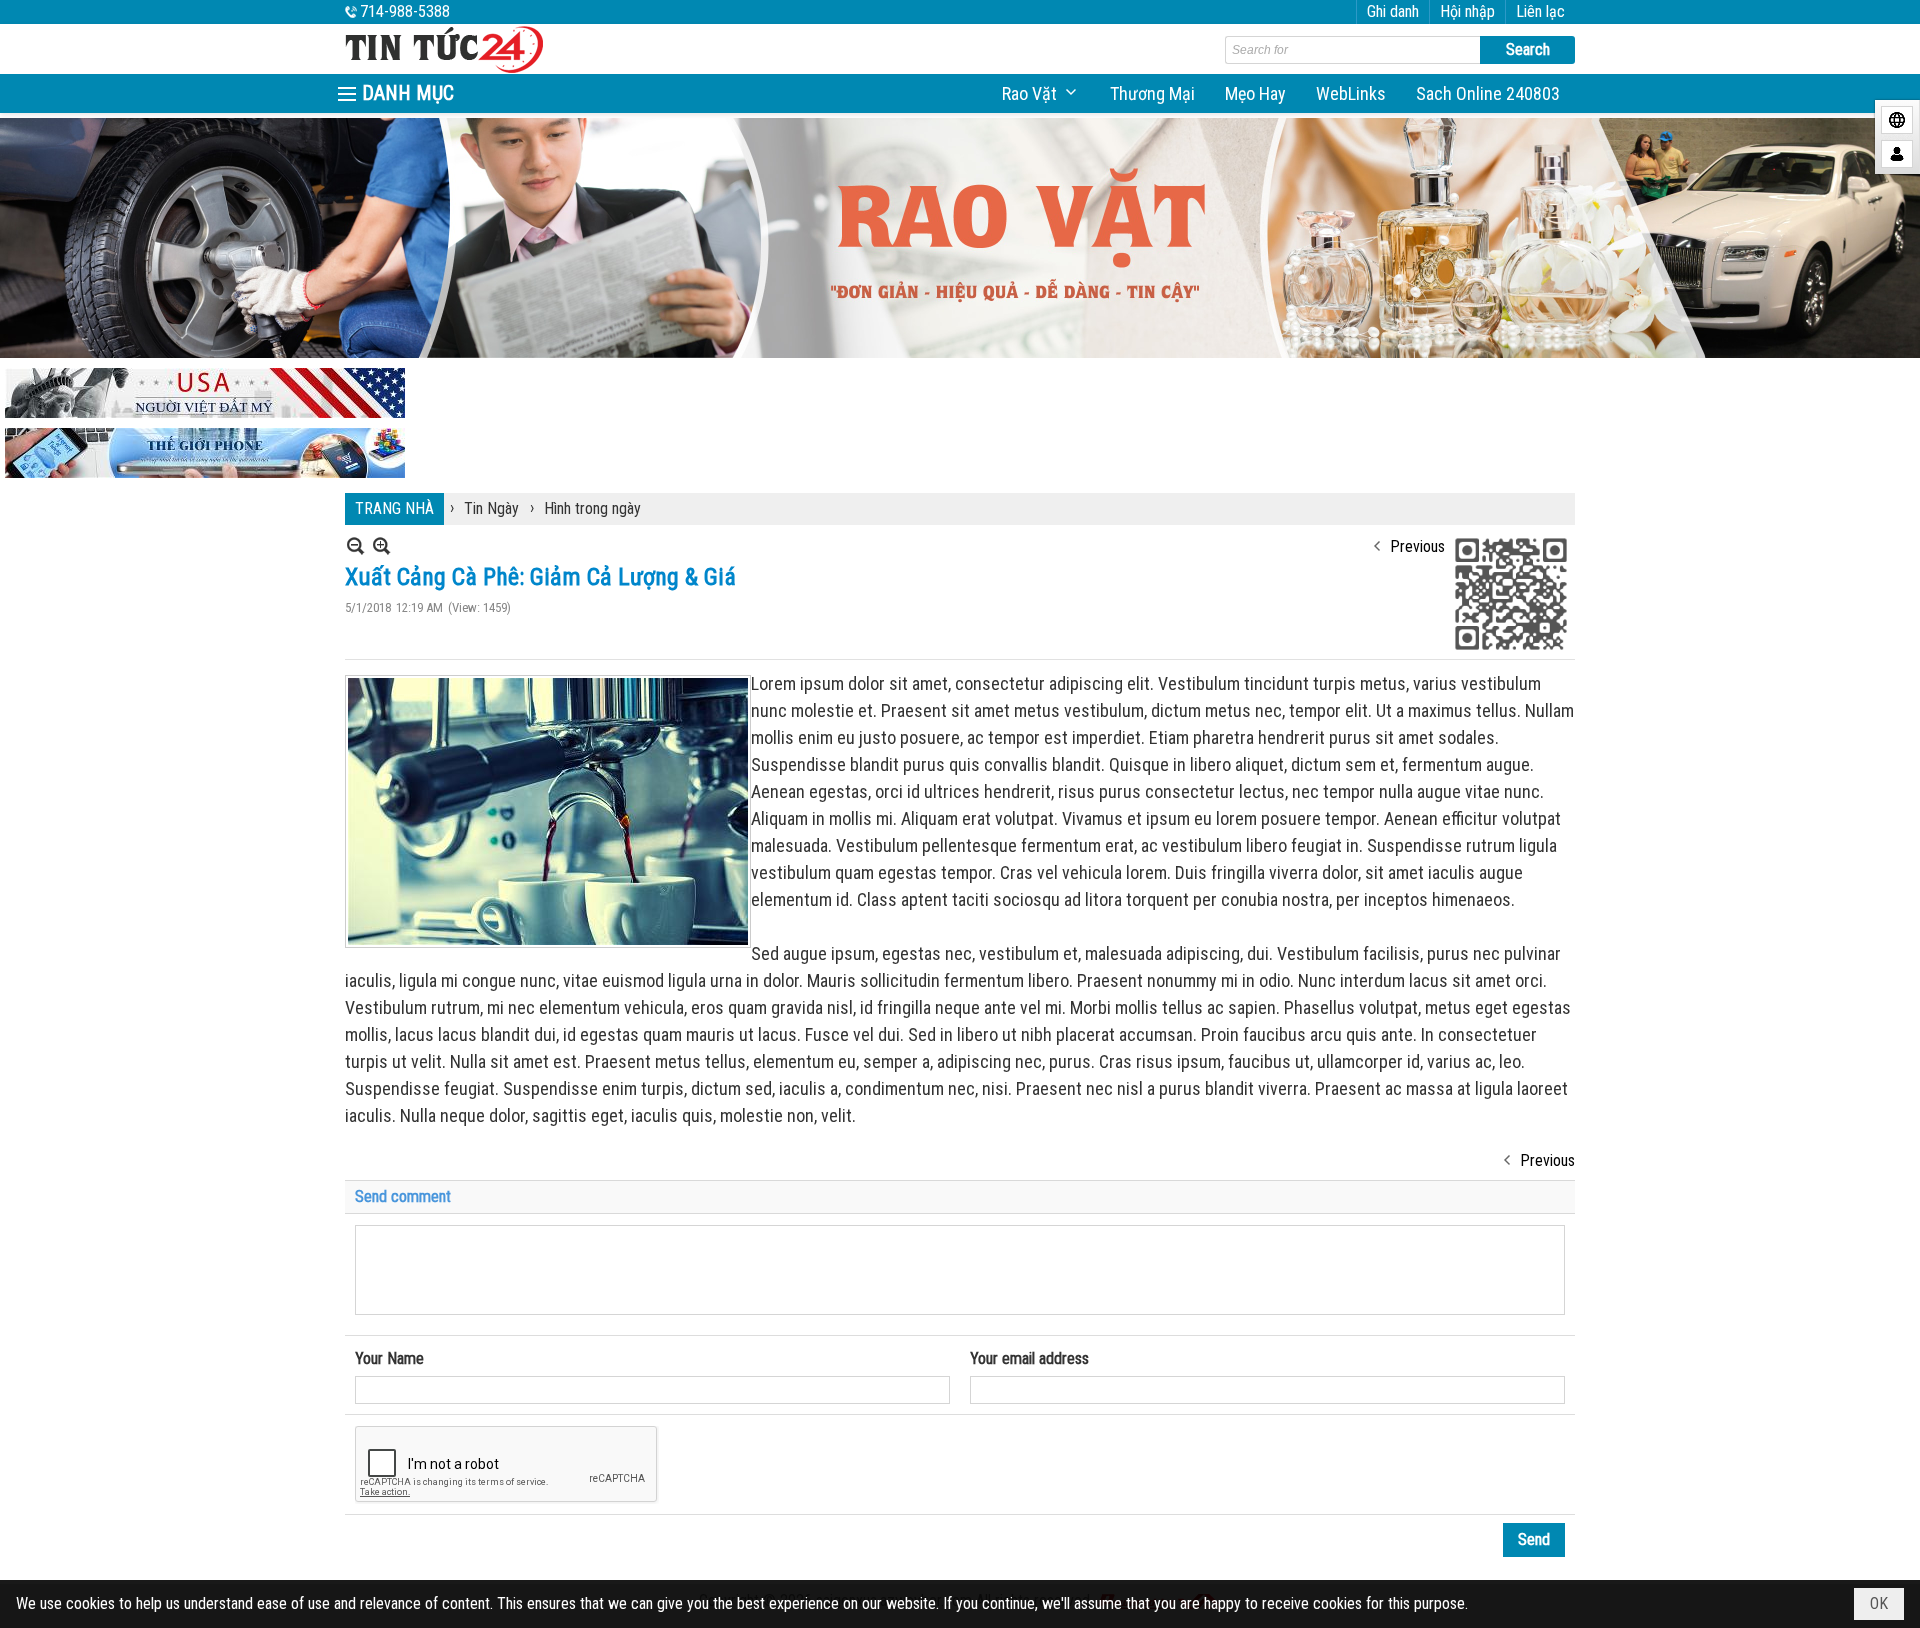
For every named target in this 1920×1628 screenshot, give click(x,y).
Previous (1417, 546)
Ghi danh (1393, 11)
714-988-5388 (405, 11)
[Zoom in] (355, 545)
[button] (1041, 93)
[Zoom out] (381, 545)
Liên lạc (1540, 11)
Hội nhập (1467, 11)
